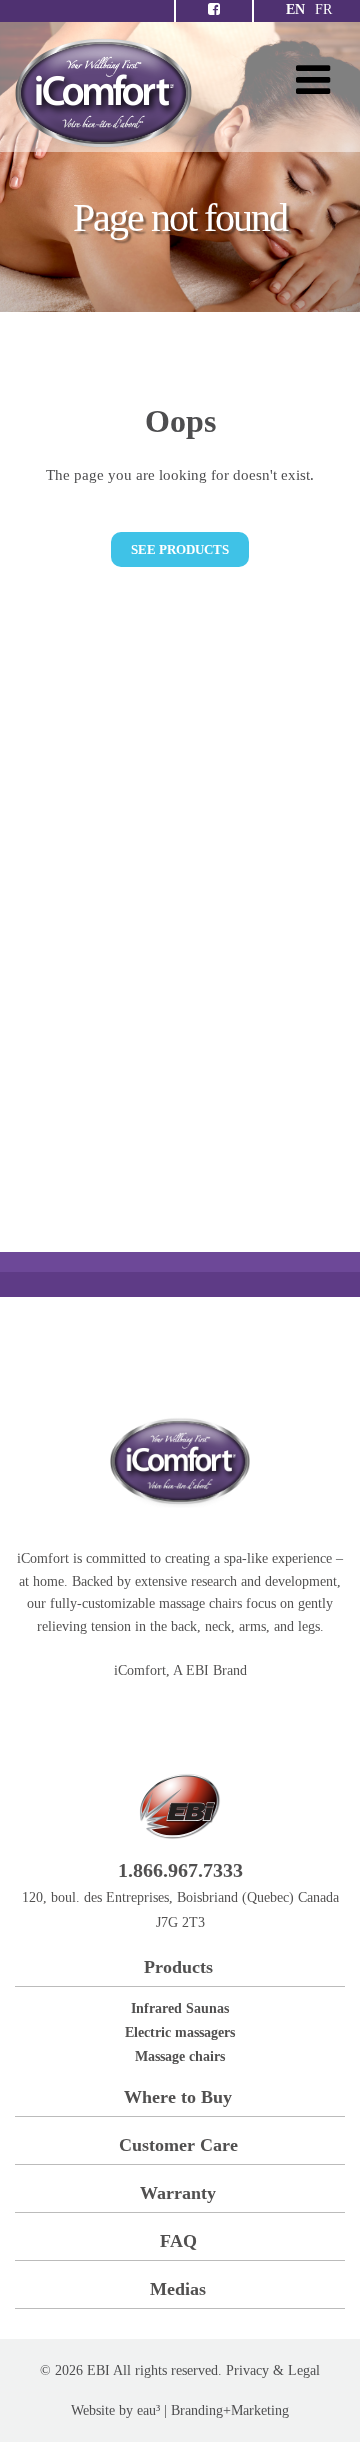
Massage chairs (180, 2056)
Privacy (247, 2370)
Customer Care (178, 2145)
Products (178, 1967)
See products (180, 549)
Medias (178, 2289)
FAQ (178, 2241)
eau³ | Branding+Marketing (213, 2410)
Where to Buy (178, 2097)
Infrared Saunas (180, 2008)
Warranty (178, 2193)
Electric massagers (180, 2032)
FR (323, 9)
